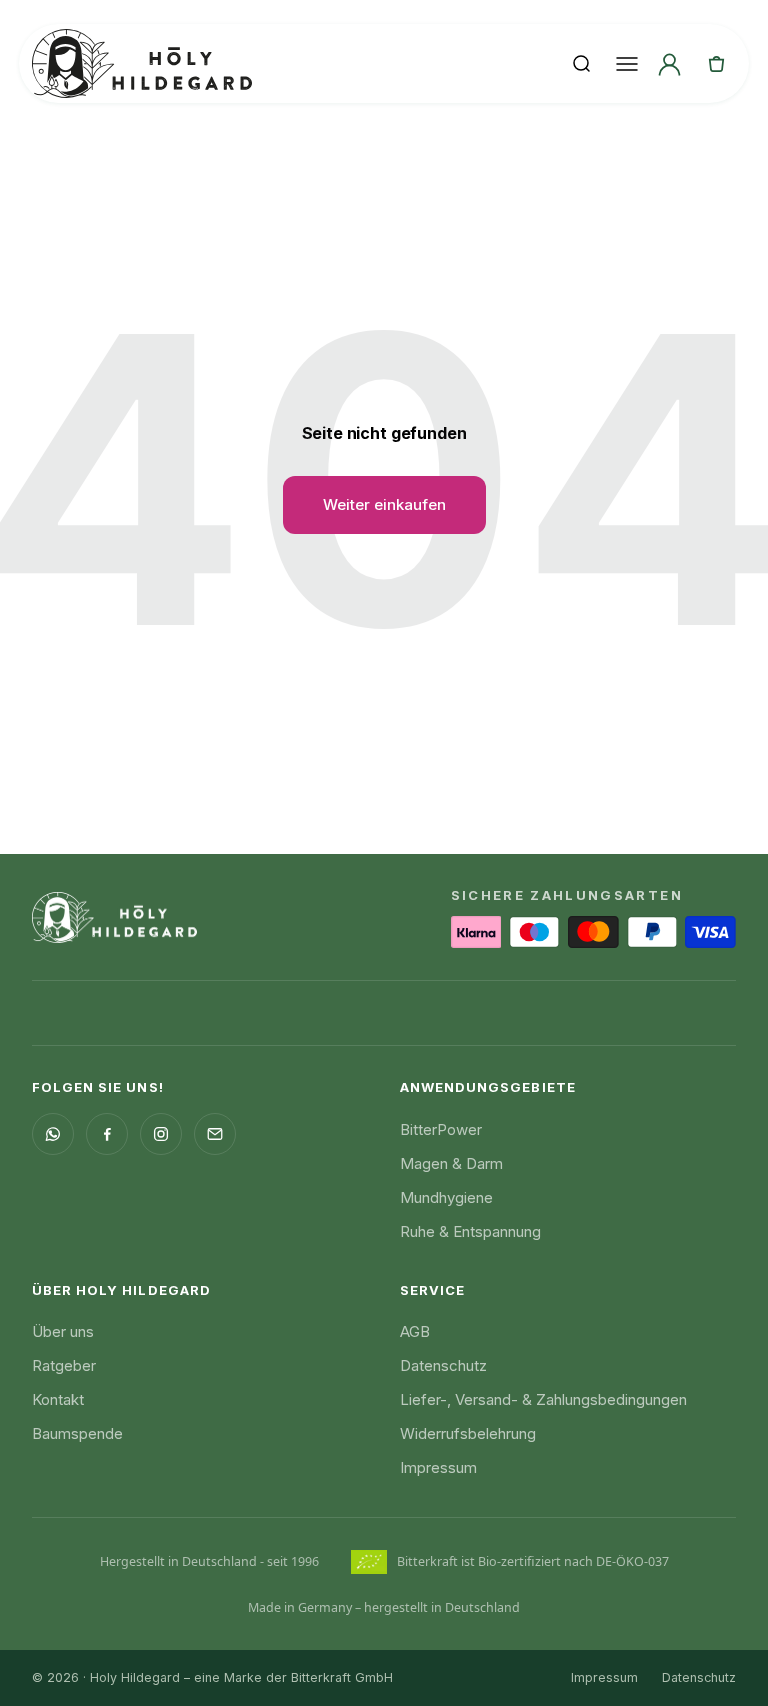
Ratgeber (64, 1365)
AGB (415, 1331)
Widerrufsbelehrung (468, 1433)
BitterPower (441, 1129)
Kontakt (58, 1399)
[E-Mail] (215, 1134)
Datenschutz (443, 1365)
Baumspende (77, 1433)
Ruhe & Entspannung (470, 1231)
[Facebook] (107, 1134)
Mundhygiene (446, 1197)
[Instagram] (161, 1134)
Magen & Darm (451, 1163)
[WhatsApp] (53, 1134)
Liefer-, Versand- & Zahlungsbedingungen (543, 1399)
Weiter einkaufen (384, 504)
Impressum (438, 1467)
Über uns (63, 1331)
